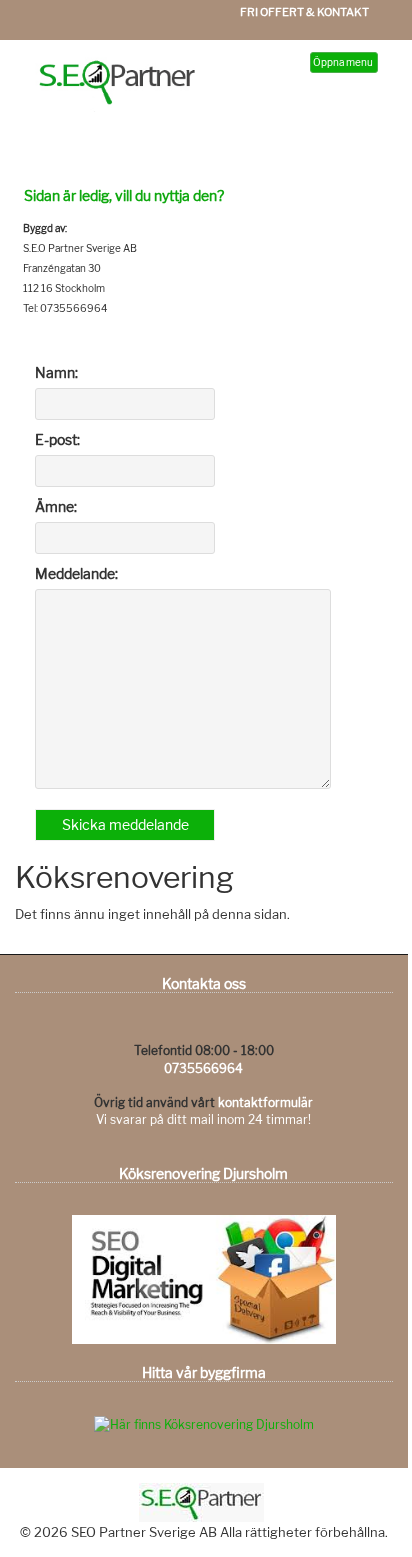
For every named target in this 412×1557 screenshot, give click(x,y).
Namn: (56, 372)
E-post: (57, 439)
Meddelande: (76, 573)
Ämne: (56, 506)
